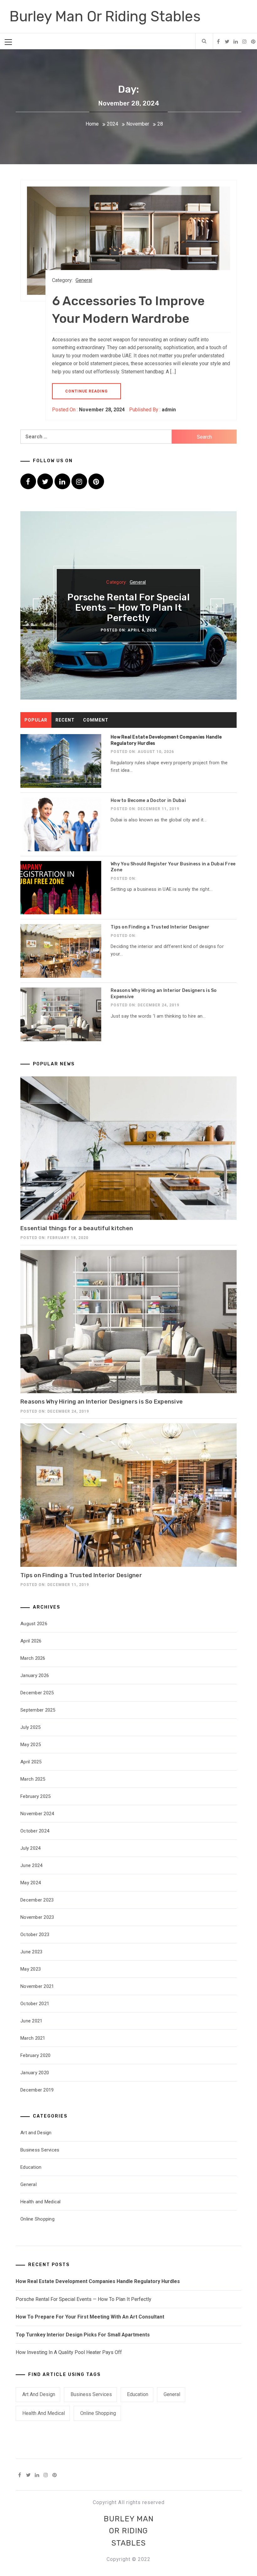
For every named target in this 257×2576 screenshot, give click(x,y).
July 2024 (30, 1848)
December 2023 (37, 1900)
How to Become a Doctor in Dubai (148, 801)
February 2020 (35, 2055)
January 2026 (35, 1675)
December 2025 (37, 1693)
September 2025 (38, 1710)
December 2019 (37, 2090)
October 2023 (35, 1935)
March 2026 (33, 1658)
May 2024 (31, 1883)
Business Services (40, 2150)
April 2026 (31, 1641)
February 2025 (35, 1796)
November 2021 (37, 1986)
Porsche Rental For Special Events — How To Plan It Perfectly (128, 608)
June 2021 (31, 2021)
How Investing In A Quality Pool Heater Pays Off (69, 2352)
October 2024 (35, 1831)
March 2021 (33, 2038)
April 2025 (31, 1762)
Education (31, 2167)
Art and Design (36, 2133)
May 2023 (31, 1969)
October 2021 (35, 2004)
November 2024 (37, 1814)
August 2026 (34, 1624)
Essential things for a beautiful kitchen (77, 1228)
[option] (128, 605)
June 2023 (31, 1952)
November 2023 (37, 1917)
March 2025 (33, 1779)
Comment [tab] (96, 720)
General (84, 280)
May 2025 (31, 1745)
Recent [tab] (65, 720)
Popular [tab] (36, 720)
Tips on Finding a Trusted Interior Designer (160, 927)
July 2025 (30, 1727)
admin (169, 410)
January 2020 (35, 2073)
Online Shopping (37, 2219)
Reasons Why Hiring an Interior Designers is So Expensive (102, 1402)
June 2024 (31, 1865)
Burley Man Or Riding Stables (105, 16)
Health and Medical (41, 2202)
